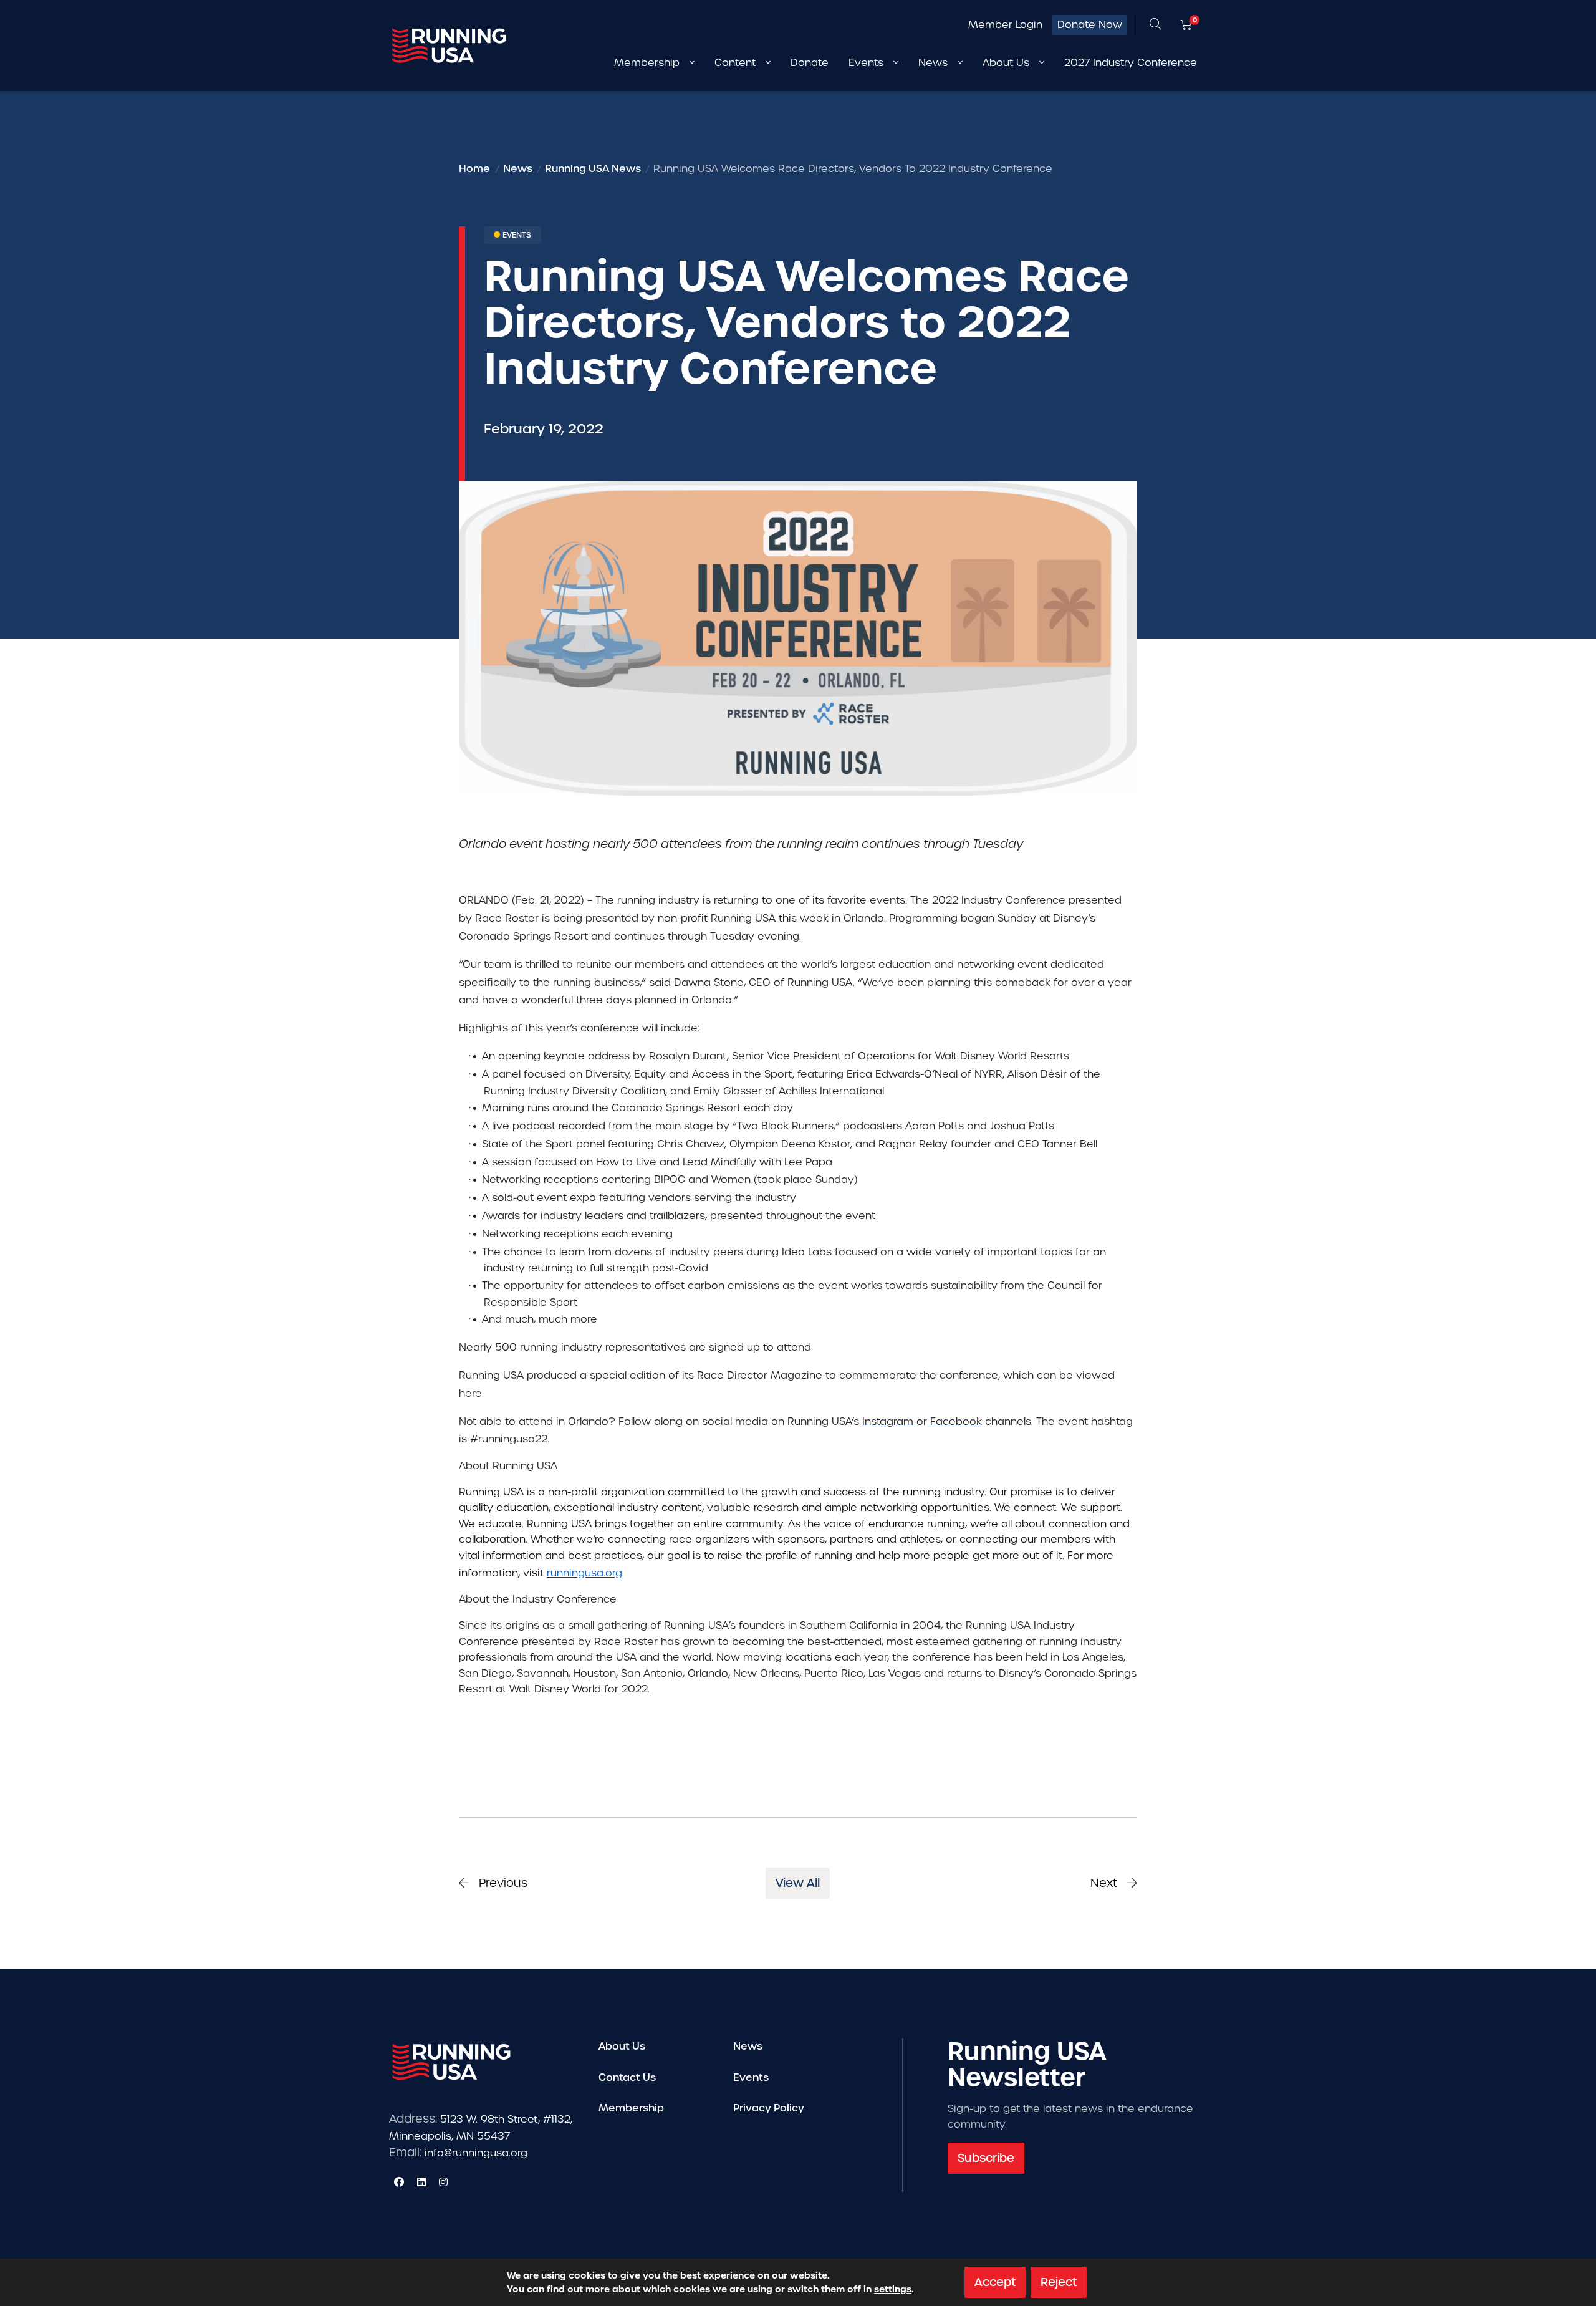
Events (751, 2077)
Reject (1059, 2282)
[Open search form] (1155, 25)
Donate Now (1090, 25)
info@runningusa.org (476, 2153)
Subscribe (986, 2158)
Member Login (1005, 25)
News (748, 2046)
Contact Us (627, 2077)
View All (798, 1883)
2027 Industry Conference (1131, 63)
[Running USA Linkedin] (421, 2182)
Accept (995, 2282)
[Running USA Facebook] (399, 2182)
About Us (622, 2046)
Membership (631, 2108)
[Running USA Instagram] (443, 2182)
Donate (810, 63)
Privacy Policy (769, 2108)
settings (893, 2289)
